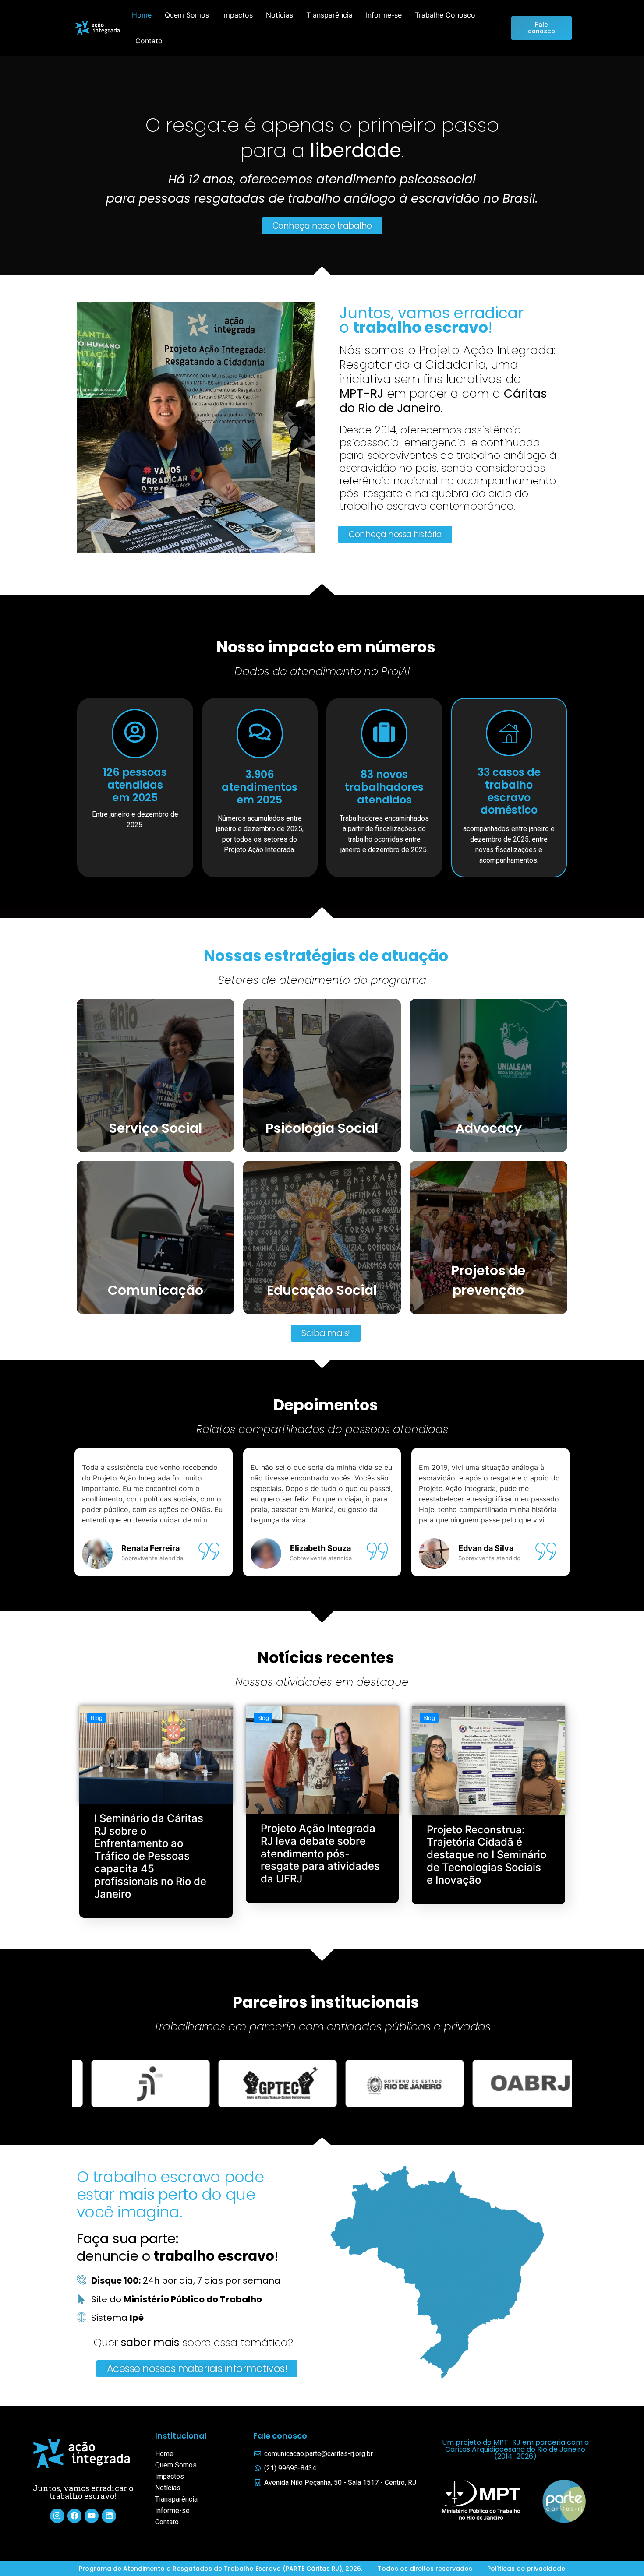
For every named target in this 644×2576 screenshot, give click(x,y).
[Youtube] (92, 2516)
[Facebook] (74, 2516)
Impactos (237, 15)
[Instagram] (57, 2516)
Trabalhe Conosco (445, 15)
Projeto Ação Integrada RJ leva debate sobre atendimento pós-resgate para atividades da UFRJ (320, 1854)
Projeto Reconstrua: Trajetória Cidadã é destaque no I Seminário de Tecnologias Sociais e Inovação (487, 1855)
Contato (149, 41)
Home (142, 15)
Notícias (280, 15)
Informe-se (384, 15)
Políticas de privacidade (526, 2569)
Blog (97, 1718)
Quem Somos (187, 15)
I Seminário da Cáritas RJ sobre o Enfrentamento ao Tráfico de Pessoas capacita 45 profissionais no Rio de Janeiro (150, 1856)
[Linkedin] (109, 2516)
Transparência (329, 15)
